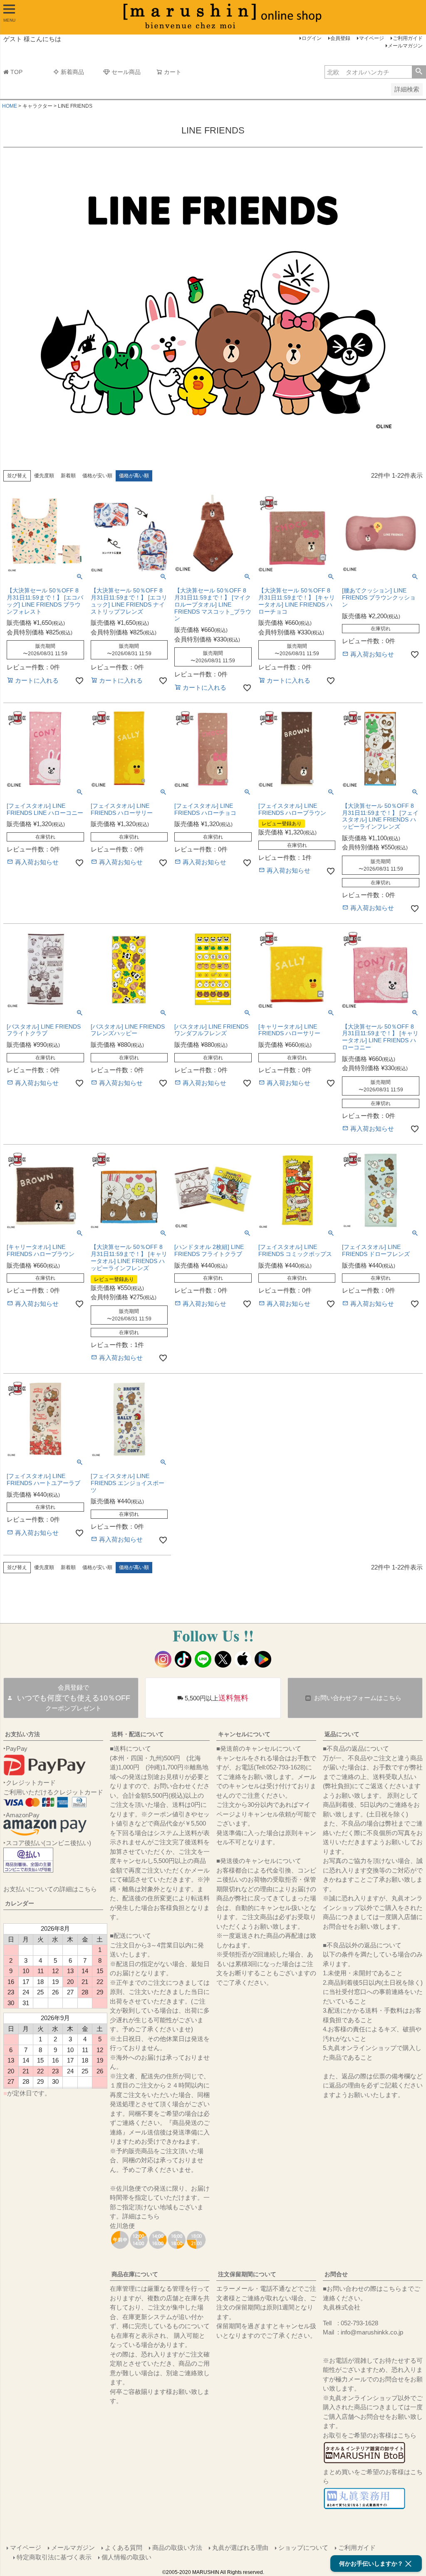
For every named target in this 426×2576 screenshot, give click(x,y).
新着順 (68, 476)
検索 (419, 72)
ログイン (312, 38)
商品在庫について (135, 2274)
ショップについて (303, 2548)
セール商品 (126, 72)
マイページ (372, 38)
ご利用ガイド (408, 38)
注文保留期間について (247, 2274)
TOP (16, 72)
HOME (10, 106)
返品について (342, 1734)
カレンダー (20, 1903)
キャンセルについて (244, 1734)
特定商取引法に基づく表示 (54, 2557)
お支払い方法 (22, 1734)
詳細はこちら (141, 2216)
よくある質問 (124, 2548)
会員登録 (340, 38)
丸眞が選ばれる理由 (240, 2548)
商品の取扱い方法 (177, 2548)
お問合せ (336, 2274)
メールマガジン (405, 46)
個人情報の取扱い (126, 2557)
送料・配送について (138, 1734)
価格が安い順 (97, 476)
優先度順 (44, 476)
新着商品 (72, 72)
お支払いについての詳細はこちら (50, 1889)
